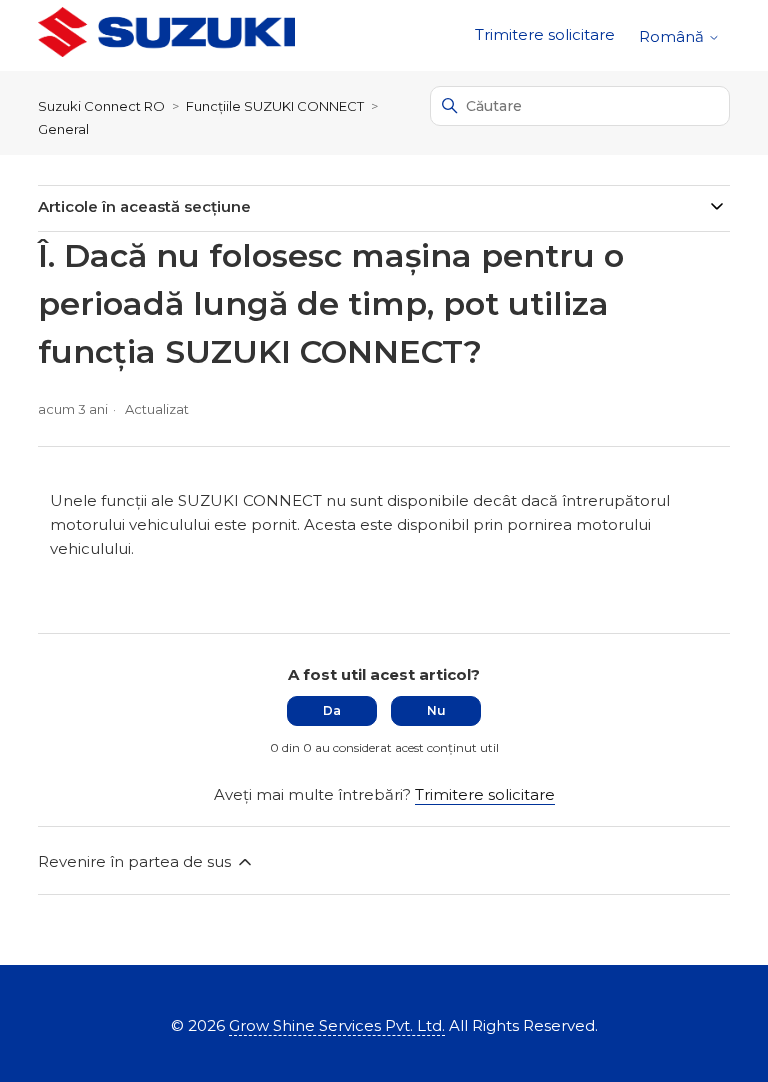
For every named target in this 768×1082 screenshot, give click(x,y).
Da (332, 710)
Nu (436, 710)
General (63, 129)
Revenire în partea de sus (136, 861)
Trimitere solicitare (545, 34)
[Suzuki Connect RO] (166, 35)
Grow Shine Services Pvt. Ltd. (337, 1025)
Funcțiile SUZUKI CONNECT (275, 106)
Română (673, 36)
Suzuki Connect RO (101, 106)
